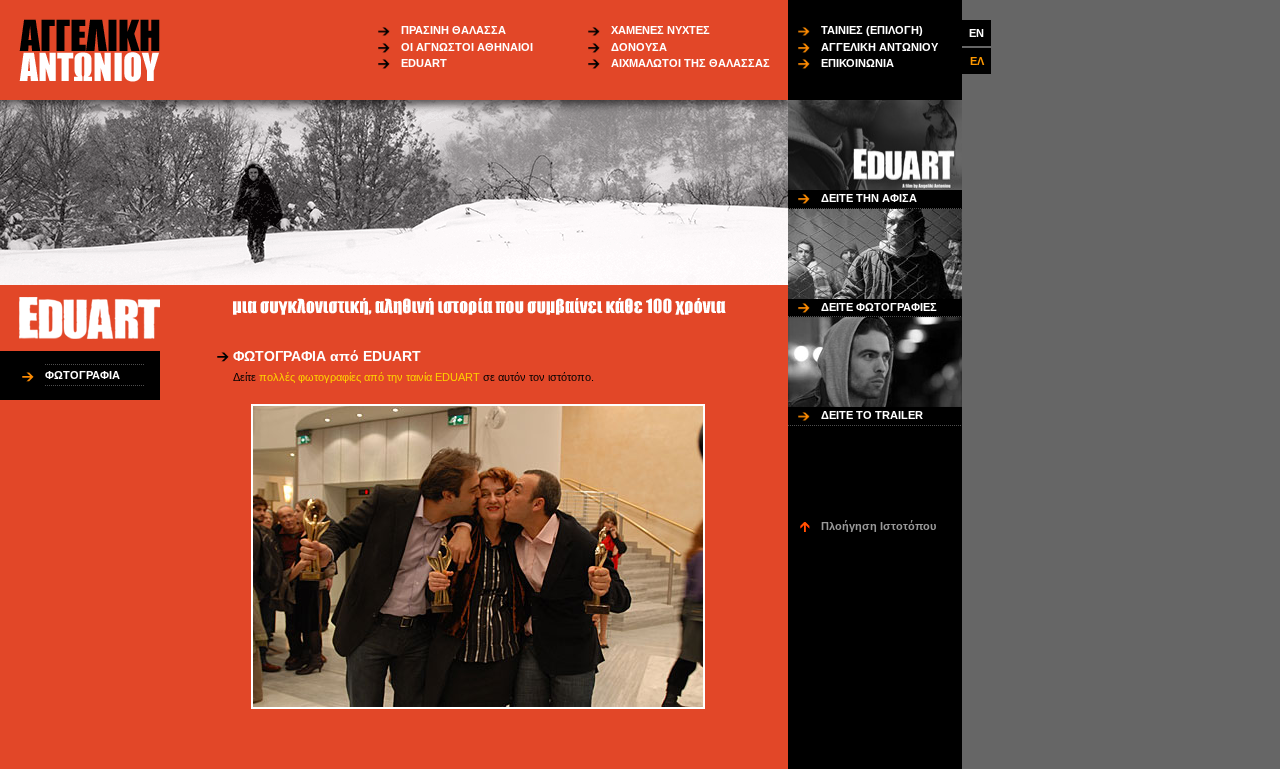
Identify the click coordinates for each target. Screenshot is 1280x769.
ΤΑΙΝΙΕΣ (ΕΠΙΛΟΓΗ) (872, 30)
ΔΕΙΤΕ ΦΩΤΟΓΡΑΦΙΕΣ (879, 307)
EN (976, 33)
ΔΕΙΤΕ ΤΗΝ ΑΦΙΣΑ (869, 198)
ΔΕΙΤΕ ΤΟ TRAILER (872, 415)
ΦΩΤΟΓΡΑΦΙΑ (82, 375)
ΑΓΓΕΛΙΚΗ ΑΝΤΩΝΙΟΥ (879, 47)
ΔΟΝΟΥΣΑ (639, 47)
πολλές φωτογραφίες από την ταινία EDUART (369, 377)
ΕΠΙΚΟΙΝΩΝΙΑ (857, 63)
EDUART (424, 63)
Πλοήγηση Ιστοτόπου (878, 526)
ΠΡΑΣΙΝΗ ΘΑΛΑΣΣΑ (453, 30)
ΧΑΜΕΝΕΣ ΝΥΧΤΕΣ (660, 30)
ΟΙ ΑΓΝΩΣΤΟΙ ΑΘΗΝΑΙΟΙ (467, 47)
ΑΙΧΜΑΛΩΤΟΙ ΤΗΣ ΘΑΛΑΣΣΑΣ (690, 63)
